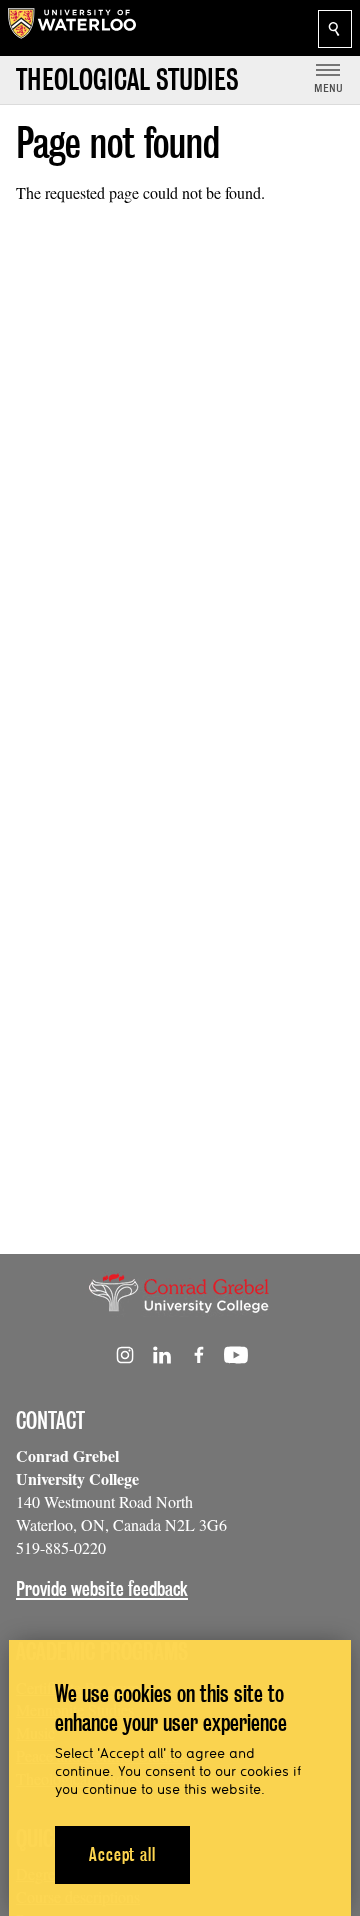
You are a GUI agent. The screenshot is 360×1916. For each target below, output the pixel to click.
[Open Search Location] (335, 29)
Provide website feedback (102, 1589)
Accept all (122, 1854)
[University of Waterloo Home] (72, 28)
